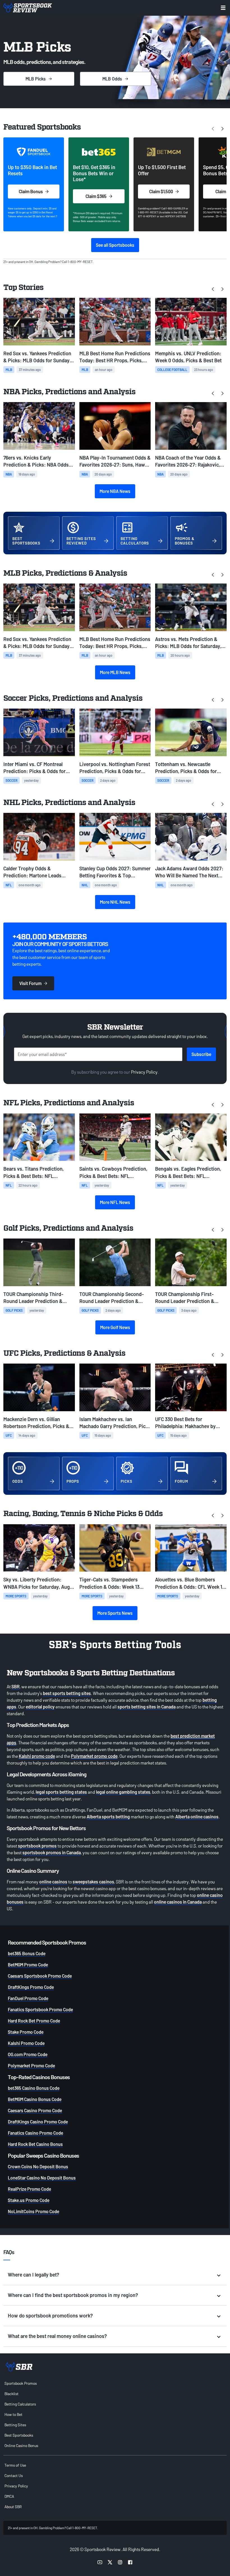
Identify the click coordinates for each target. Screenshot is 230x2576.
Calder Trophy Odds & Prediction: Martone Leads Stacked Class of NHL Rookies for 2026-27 (36, 872)
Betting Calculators (20, 2404)
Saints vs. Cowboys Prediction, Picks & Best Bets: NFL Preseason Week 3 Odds (113, 1172)
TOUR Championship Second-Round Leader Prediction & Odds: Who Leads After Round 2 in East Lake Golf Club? (114, 1298)
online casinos (53, 1882)
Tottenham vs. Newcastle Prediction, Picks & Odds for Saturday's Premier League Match (186, 768)
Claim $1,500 (161, 191)
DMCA (9, 2496)
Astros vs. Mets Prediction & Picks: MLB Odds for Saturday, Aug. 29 (188, 643)
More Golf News (115, 1327)
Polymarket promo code (94, 1756)
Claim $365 (96, 196)
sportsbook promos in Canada (52, 1852)
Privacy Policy (144, 1072)
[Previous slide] (213, 289)
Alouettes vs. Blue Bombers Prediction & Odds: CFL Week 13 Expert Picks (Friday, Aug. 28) (190, 1583)
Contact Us (14, 2475)
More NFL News (115, 1202)
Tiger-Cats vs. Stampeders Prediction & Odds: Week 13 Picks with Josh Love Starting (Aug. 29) (112, 1583)
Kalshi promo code (37, 1756)
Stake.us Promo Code (29, 2200)
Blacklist (12, 2394)
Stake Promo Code (26, 2032)
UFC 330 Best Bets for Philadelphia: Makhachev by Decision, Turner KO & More (185, 1423)
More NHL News (115, 902)
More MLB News (115, 672)
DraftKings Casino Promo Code (38, 2122)
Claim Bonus (31, 191)
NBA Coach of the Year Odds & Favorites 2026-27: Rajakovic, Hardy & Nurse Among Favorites (190, 461)
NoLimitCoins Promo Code (34, 2211)
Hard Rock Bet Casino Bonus (35, 2144)
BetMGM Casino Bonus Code (35, 2099)
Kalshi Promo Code (26, 2043)
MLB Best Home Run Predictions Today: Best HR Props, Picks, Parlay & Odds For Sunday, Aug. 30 (115, 357)
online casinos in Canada (178, 1902)
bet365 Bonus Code (27, 1953)
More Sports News (115, 1613)
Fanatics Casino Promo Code (35, 2133)
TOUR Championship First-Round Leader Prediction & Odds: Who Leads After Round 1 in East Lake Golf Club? (189, 1298)
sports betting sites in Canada (147, 1707)
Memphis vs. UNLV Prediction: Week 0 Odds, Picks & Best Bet (188, 357)
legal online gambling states (123, 1792)
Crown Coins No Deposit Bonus (38, 2166)
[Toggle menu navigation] (223, 8)
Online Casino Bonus (21, 2445)
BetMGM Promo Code (28, 1965)
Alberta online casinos (197, 1817)
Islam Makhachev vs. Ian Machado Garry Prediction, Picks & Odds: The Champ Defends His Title (115, 1423)
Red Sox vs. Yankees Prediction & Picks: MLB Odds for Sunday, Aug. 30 (37, 357)
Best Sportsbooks (19, 2435)
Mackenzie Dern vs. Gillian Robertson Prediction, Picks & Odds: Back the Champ (36, 1423)
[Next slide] (222, 128)
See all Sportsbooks (115, 245)
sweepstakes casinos (93, 1882)
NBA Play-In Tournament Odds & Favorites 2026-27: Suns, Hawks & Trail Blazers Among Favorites (115, 461)
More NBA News (115, 491)
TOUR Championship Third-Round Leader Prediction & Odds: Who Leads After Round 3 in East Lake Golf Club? (38, 1298)
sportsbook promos (37, 1846)
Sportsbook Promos (21, 2383)
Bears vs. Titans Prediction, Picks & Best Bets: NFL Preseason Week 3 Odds (34, 1172)
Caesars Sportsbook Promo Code (40, 1976)
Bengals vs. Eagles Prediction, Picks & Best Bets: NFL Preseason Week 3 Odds (188, 1172)
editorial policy (40, 1707)
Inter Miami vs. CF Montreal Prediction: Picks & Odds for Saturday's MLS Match (34, 768)
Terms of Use (15, 2465)
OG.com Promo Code (28, 2054)
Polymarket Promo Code (31, 2066)
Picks (36, 79)
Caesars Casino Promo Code (35, 2110)
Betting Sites (15, 2425)
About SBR (13, 2507)
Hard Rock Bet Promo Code (34, 2021)
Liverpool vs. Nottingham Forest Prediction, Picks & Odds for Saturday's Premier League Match (115, 768)
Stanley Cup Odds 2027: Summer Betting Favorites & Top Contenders (115, 872)
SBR (16, 1686)
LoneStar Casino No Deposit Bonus (42, 2178)
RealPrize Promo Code (29, 2189)
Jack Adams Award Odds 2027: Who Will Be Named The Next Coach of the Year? (189, 872)
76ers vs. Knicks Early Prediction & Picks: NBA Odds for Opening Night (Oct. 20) (36, 461)
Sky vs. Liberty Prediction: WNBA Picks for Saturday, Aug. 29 (37, 1583)
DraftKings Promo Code (31, 1987)
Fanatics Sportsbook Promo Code (40, 2009)
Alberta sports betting (108, 1817)
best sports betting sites (67, 1693)
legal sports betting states (61, 1792)
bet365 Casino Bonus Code (34, 2088)
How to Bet (13, 2414)
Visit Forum (30, 983)
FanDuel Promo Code (28, 1998)
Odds (112, 79)
